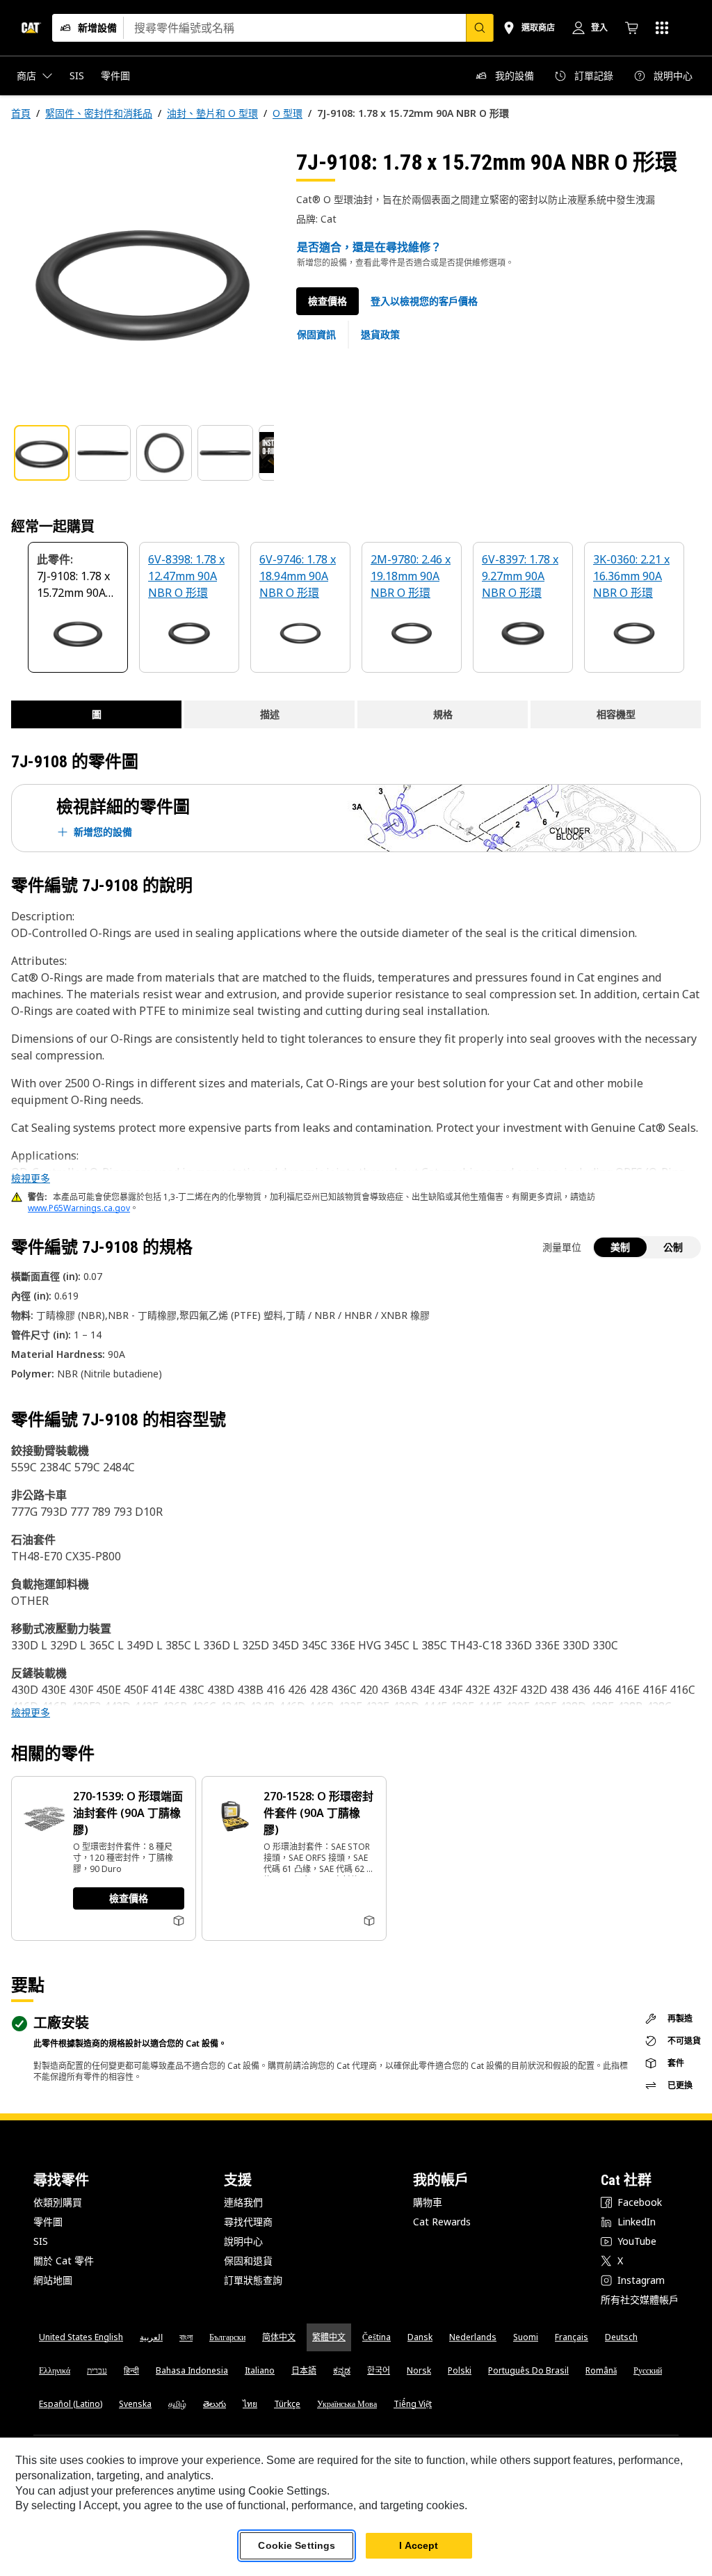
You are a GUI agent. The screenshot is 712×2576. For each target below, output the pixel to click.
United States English (81, 2337)
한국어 (379, 2370)
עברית (97, 2370)
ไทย (250, 2404)
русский (648, 2370)
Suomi (526, 2337)
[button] (424, 301)
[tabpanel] (143, 280)
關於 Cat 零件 (64, 2261)
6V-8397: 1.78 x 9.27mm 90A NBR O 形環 (520, 576)
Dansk (420, 2337)
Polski (460, 2370)
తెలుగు (215, 2404)
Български (227, 2337)
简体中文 (279, 2337)
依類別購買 (58, 2202)
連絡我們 (243, 2202)
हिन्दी (131, 2370)
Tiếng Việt (413, 2404)
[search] (480, 28)
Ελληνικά (55, 2370)
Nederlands (473, 2337)
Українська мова (347, 2404)
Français (572, 2337)
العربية (151, 2337)
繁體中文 (329, 2337)
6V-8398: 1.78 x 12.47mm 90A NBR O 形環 (186, 576)
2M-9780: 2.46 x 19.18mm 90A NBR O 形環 (411, 576)
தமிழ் (177, 2404)
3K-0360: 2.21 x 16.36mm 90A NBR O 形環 (631, 576)
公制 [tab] (673, 1247)
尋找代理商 (248, 2222)
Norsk (419, 2370)
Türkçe (287, 2404)
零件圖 (48, 2222)
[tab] (42, 453)
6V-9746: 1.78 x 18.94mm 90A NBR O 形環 (298, 576)
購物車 (428, 2202)
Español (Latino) (71, 2404)
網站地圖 (53, 2280)
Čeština (377, 2337)
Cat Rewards (442, 2222)
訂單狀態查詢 (253, 2280)
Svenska (135, 2404)
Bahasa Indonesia (192, 2370)
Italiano (260, 2370)
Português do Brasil (528, 2370)
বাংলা (186, 2337)
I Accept (419, 2545)
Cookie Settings (297, 2545)
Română (601, 2370)
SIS (41, 2241)
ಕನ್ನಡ (342, 2370)
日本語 (304, 2370)
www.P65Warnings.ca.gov (79, 1208)
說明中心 (243, 2241)
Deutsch (621, 2337)
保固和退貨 (248, 2261)
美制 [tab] (620, 1247)
